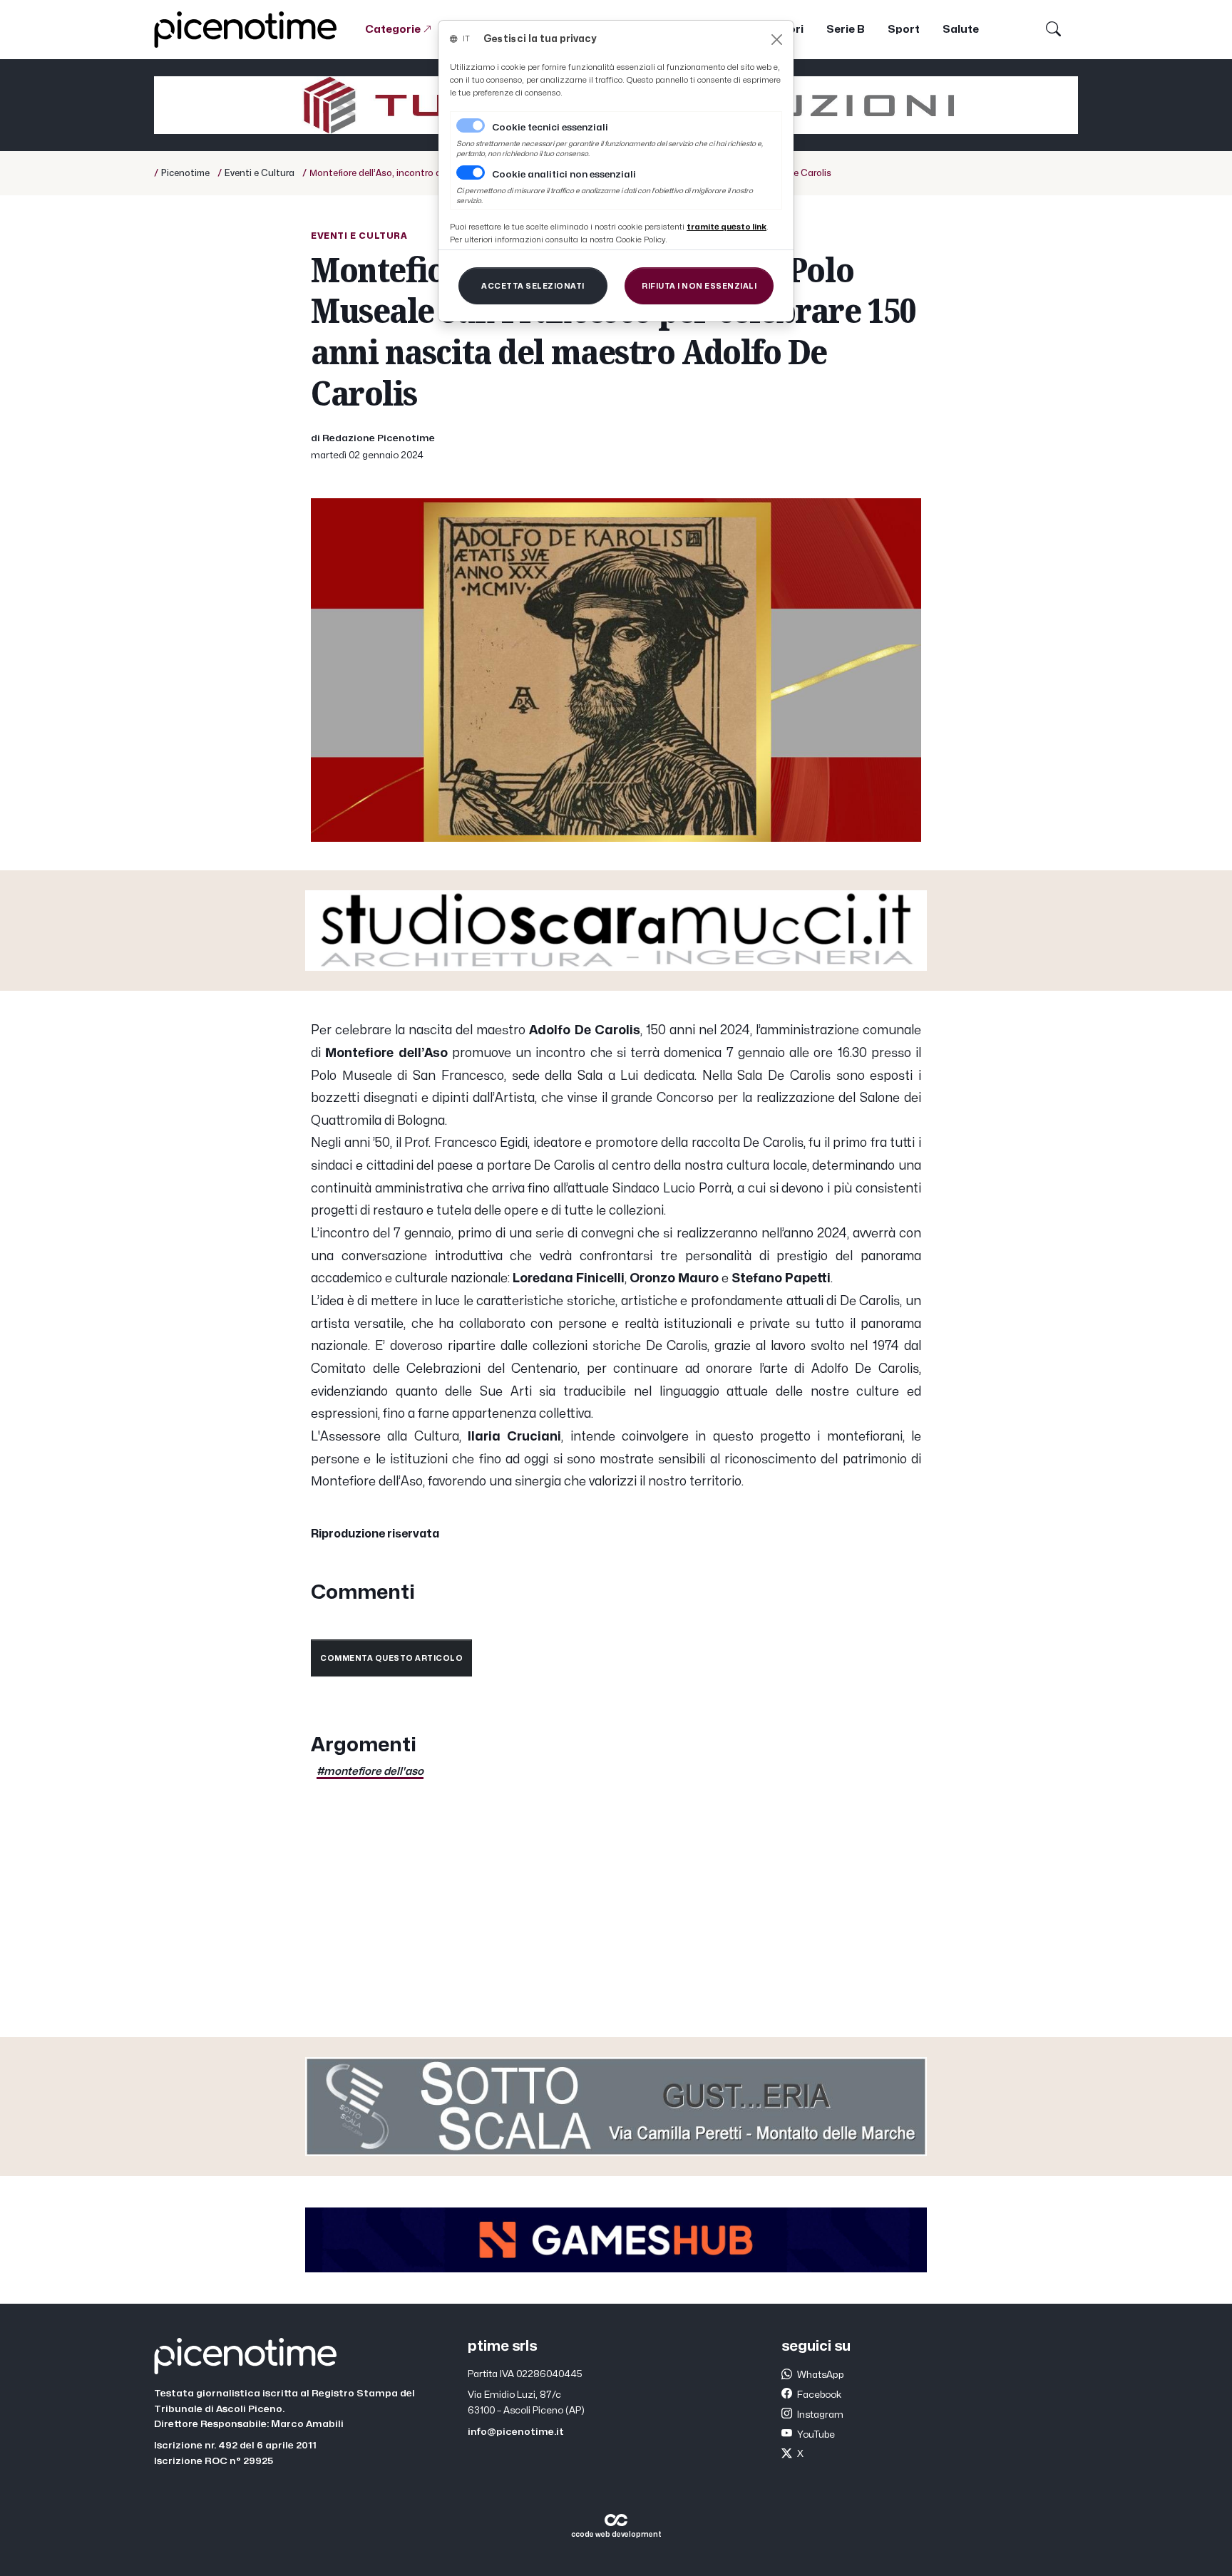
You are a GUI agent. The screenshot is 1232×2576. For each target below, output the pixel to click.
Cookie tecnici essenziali (550, 128)
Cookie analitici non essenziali (564, 175)
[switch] (471, 172)
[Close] (777, 40)
